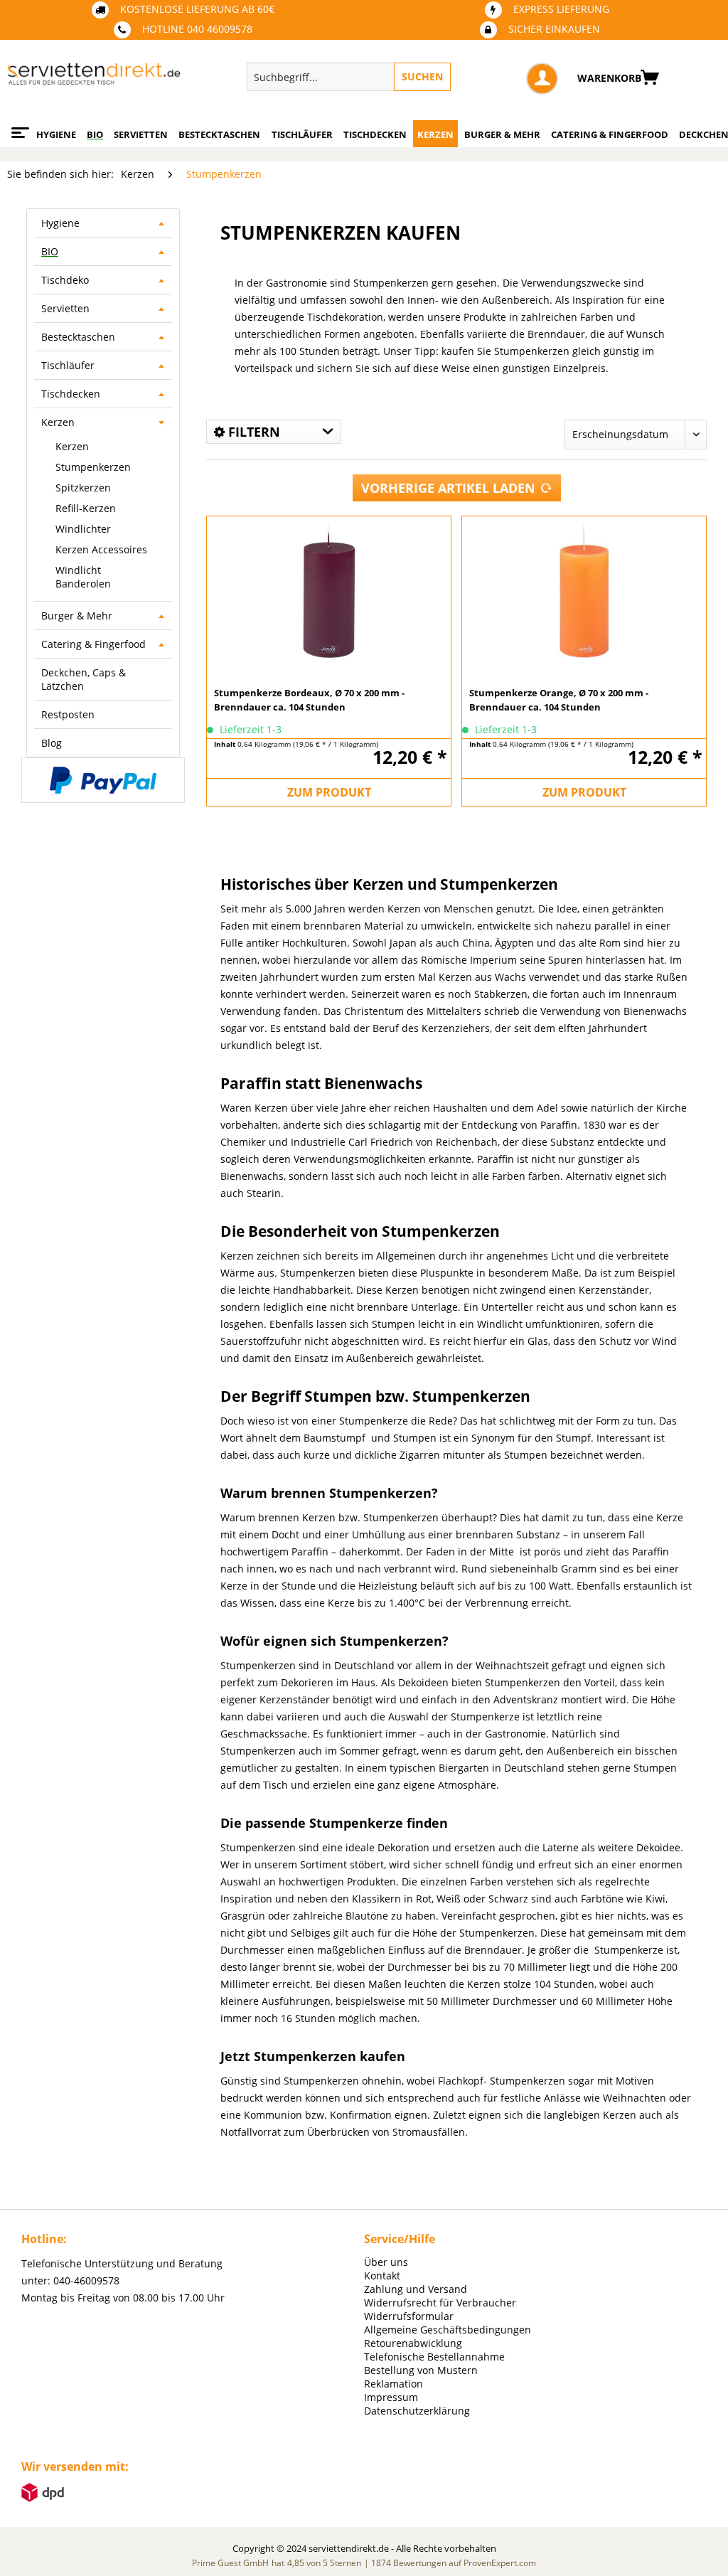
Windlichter (83, 529)
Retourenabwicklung (413, 2343)
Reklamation (394, 2384)
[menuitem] (402, 77)
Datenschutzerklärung (417, 2411)
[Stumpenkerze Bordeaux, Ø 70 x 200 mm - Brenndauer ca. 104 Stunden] (329, 590)
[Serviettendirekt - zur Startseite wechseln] (94, 80)
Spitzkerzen (83, 488)
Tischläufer (68, 365)
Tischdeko (65, 280)
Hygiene (60, 223)
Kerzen (58, 422)
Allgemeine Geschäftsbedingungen (448, 2330)
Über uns (386, 2262)
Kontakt (382, 2276)
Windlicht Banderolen (83, 577)
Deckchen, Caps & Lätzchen (84, 679)
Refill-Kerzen (86, 508)
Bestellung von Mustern (421, 2370)
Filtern (252, 432)
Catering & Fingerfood (93, 644)
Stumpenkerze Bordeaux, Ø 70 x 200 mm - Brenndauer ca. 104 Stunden (309, 700)
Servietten (65, 308)
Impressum (391, 2397)
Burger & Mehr (77, 616)
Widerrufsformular (409, 2316)
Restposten (68, 714)
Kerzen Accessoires (101, 549)
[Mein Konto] (542, 79)
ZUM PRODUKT (329, 792)
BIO (50, 251)
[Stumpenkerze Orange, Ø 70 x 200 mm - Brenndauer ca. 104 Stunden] (584, 590)
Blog (52, 743)
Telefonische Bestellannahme (434, 2357)
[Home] (18, 127)
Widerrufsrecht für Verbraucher (440, 2303)
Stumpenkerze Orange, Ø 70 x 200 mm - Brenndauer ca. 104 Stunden (559, 700)
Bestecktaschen (78, 337)
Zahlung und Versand (416, 2289)
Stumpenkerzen (93, 467)
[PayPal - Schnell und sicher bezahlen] (103, 780)
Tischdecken (71, 394)
